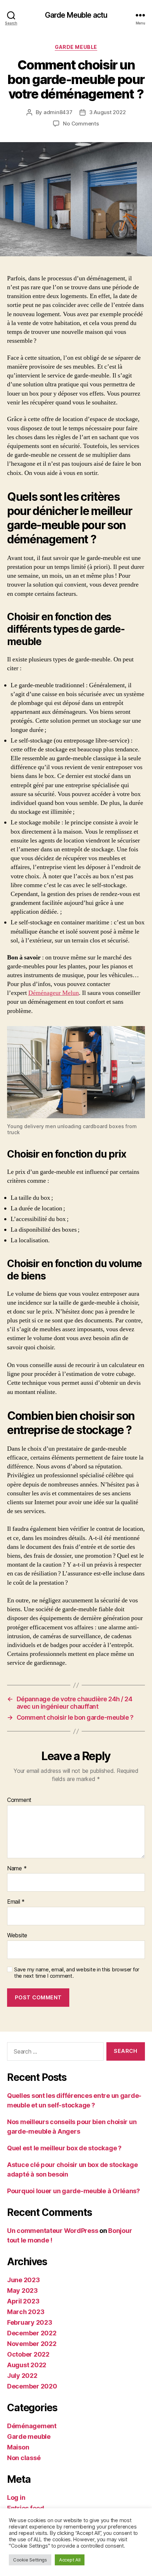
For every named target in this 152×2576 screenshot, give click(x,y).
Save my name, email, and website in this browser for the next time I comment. (77, 1973)
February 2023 (30, 2322)
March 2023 (26, 2312)
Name (17, 1869)
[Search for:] (54, 2053)
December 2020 (32, 2386)
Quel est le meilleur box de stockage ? (64, 2148)
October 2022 (28, 2354)
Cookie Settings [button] (30, 2560)
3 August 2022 (107, 112)
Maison (18, 2447)
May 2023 (22, 2291)
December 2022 (32, 2333)
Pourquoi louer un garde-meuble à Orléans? (74, 2191)
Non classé (24, 2458)
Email (16, 1902)
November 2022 (32, 2344)
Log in (16, 2497)
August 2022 (27, 2365)
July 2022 (22, 2376)
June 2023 (24, 2280)
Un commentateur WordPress (52, 2231)
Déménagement (32, 2426)
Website (17, 1936)
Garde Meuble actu (76, 15)
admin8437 (58, 112)
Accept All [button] (70, 2560)
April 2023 (23, 2301)
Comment (19, 1800)
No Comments (81, 124)
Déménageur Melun (54, 993)
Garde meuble (76, 47)
